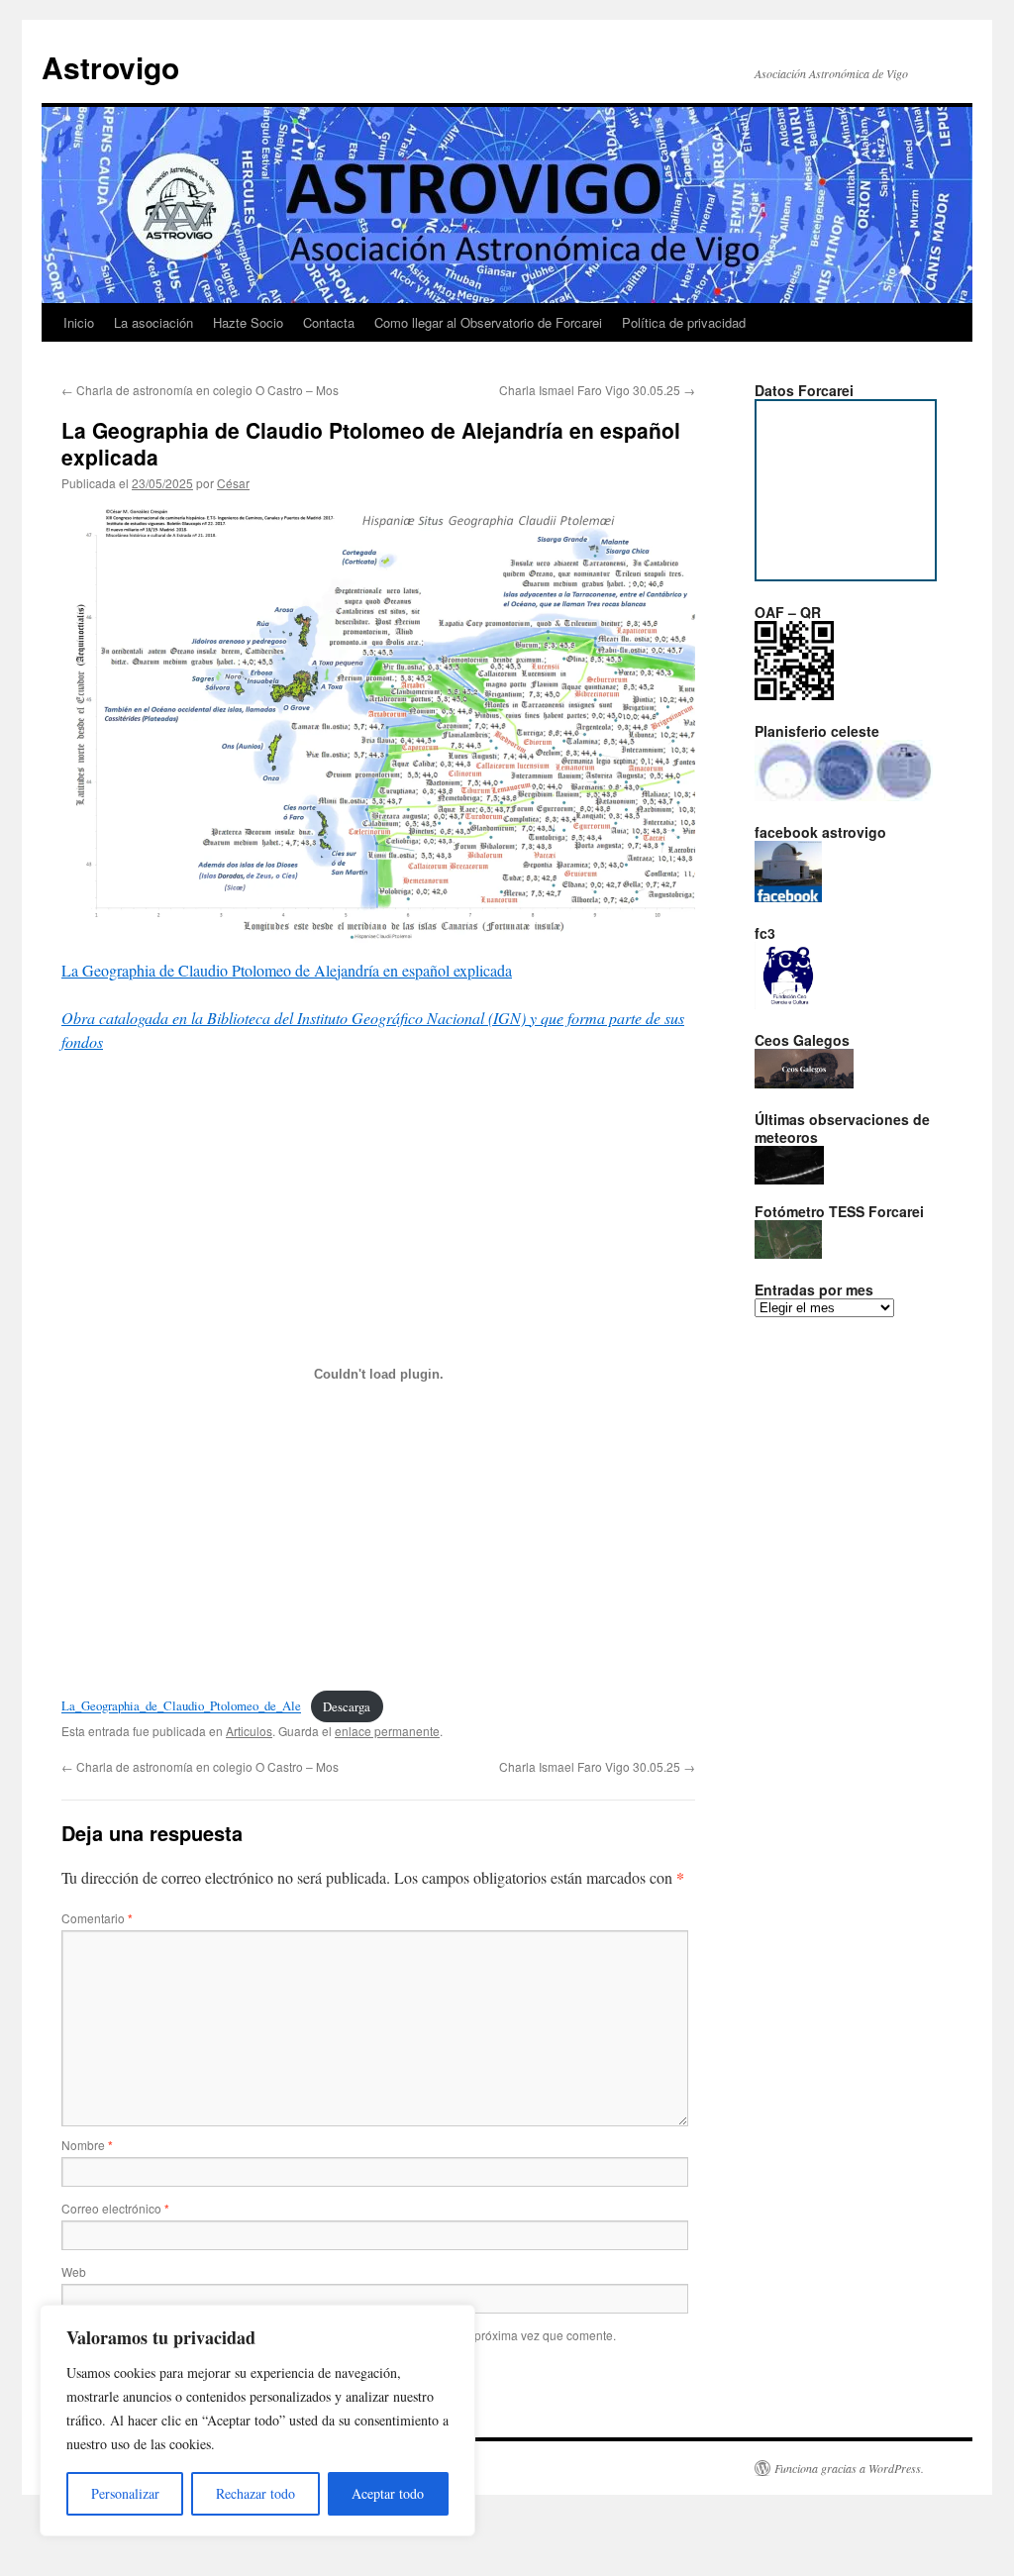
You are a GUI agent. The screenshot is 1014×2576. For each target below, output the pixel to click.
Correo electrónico (115, 2208)
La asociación (153, 322)
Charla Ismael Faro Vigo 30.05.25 (597, 390)
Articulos (249, 1731)
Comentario (97, 1918)
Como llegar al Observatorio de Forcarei (488, 322)
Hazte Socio (248, 322)
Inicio (79, 322)
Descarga (347, 1706)
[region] (257, 2421)
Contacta (329, 322)
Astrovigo (110, 67)
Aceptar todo (388, 2493)
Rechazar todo (255, 2493)
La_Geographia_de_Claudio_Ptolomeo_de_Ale (181, 1706)
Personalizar (125, 2493)
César (233, 483)
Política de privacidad (684, 322)
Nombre (87, 2145)
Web (74, 2271)
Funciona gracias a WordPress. (849, 2468)
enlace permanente (387, 1731)
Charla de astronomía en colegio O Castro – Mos (200, 390)
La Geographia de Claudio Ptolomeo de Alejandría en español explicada (287, 970)
